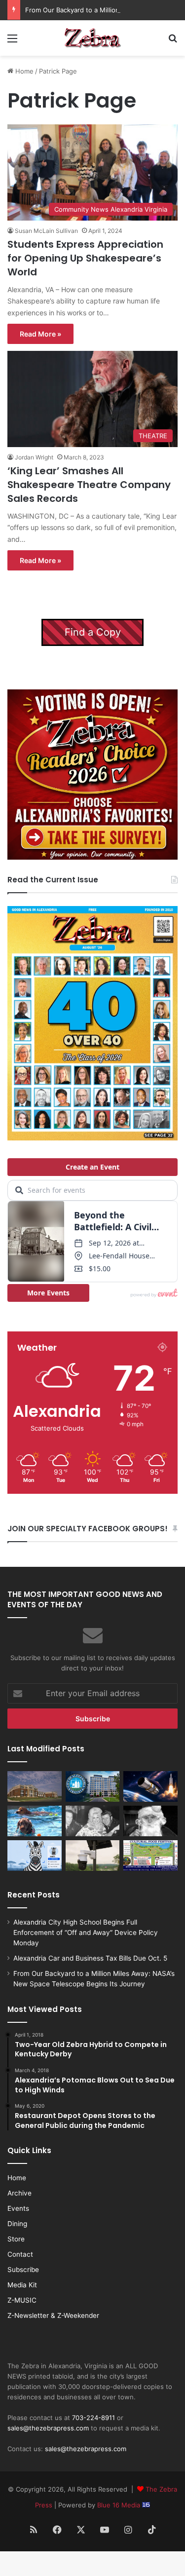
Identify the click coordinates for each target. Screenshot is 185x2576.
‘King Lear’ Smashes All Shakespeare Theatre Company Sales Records (89, 485)
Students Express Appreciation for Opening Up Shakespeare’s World (85, 258)
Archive (19, 2193)
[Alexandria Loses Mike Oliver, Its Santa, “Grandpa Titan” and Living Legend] (150, 1821)
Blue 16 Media (120, 2505)
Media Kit (22, 2285)
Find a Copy (93, 632)
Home (23, 71)
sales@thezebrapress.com (48, 2428)
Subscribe (23, 2270)
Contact (20, 2254)
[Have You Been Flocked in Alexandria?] (93, 1856)
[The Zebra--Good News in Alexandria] (93, 38)
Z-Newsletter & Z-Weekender (53, 2315)
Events (18, 2208)
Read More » (40, 334)
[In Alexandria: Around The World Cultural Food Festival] (150, 1856)
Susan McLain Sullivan (46, 231)
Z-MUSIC (22, 2300)
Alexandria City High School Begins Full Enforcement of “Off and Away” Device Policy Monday (86, 1932)
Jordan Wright (34, 457)
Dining (17, 2224)
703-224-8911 (93, 2418)
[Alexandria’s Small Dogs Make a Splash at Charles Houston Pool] (35, 1821)
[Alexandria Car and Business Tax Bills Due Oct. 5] (93, 1786)
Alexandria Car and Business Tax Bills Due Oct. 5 (90, 1958)
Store (16, 2239)
